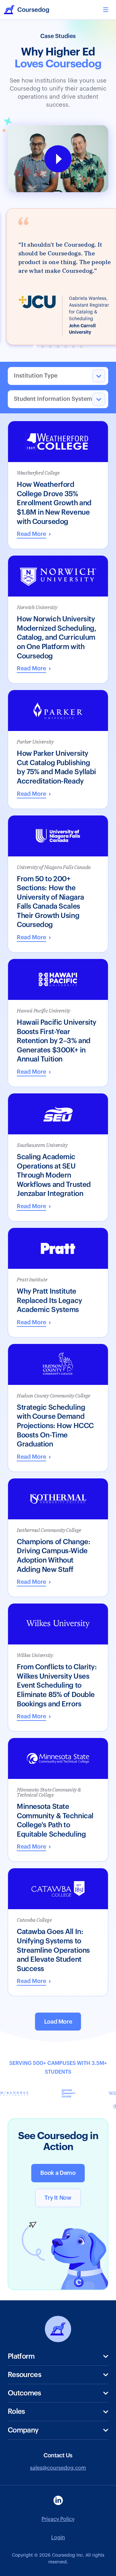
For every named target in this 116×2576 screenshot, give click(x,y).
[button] (106, 10)
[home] (26, 10)
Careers (17, 2475)
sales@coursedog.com (58, 2468)
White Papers (24, 2388)
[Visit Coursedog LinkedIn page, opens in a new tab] (58, 2500)
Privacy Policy (58, 2519)
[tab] (35, 347)
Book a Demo (58, 2173)
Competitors (23, 2464)
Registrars (20, 2425)
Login (58, 2538)
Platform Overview (30, 2369)
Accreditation (24, 2446)
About (15, 2443)
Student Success (28, 2406)
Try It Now (58, 2198)
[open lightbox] (58, 159)
